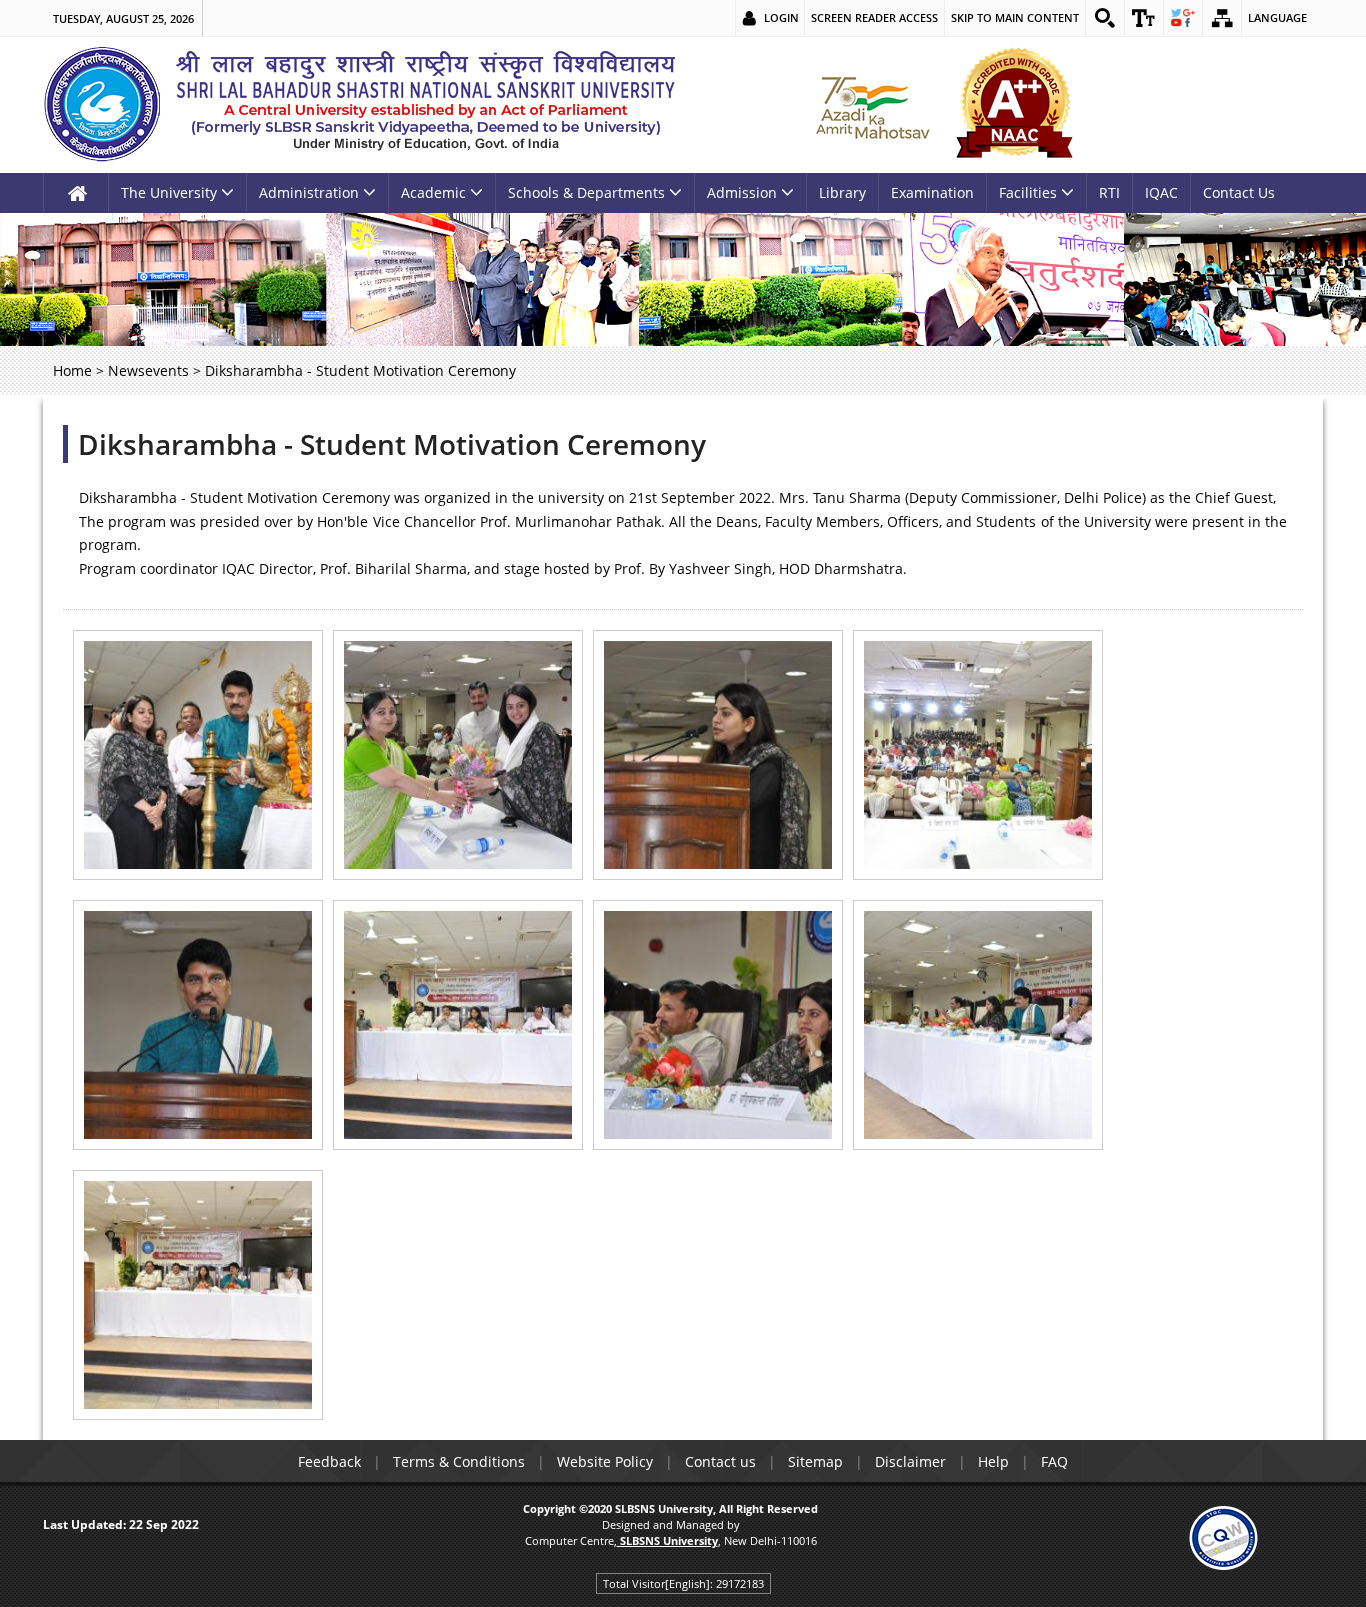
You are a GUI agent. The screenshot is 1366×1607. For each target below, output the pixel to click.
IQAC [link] (1161, 192)
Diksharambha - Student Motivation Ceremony (392, 444)
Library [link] (842, 192)
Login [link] (781, 17)
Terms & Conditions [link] (459, 1461)
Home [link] (72, 370)
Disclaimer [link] (910, 1461)
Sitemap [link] (815, 1461)
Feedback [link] (329, 1461)
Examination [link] (932, 192)
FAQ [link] (1054, 1461)
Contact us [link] (720, 1461)
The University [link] (169, 192)
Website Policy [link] (605, 1461)
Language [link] (1277, 17)
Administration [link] (309, 192)
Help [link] (993, 1461)
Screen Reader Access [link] (874, 17)
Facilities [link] (1028, 192)
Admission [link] (742, 192)
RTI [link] (1109, 192)
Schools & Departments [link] (586, 192)
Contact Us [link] (1239, 192)
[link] (1105, 18)
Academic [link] (433, 192)
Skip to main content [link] (1015, 17)
